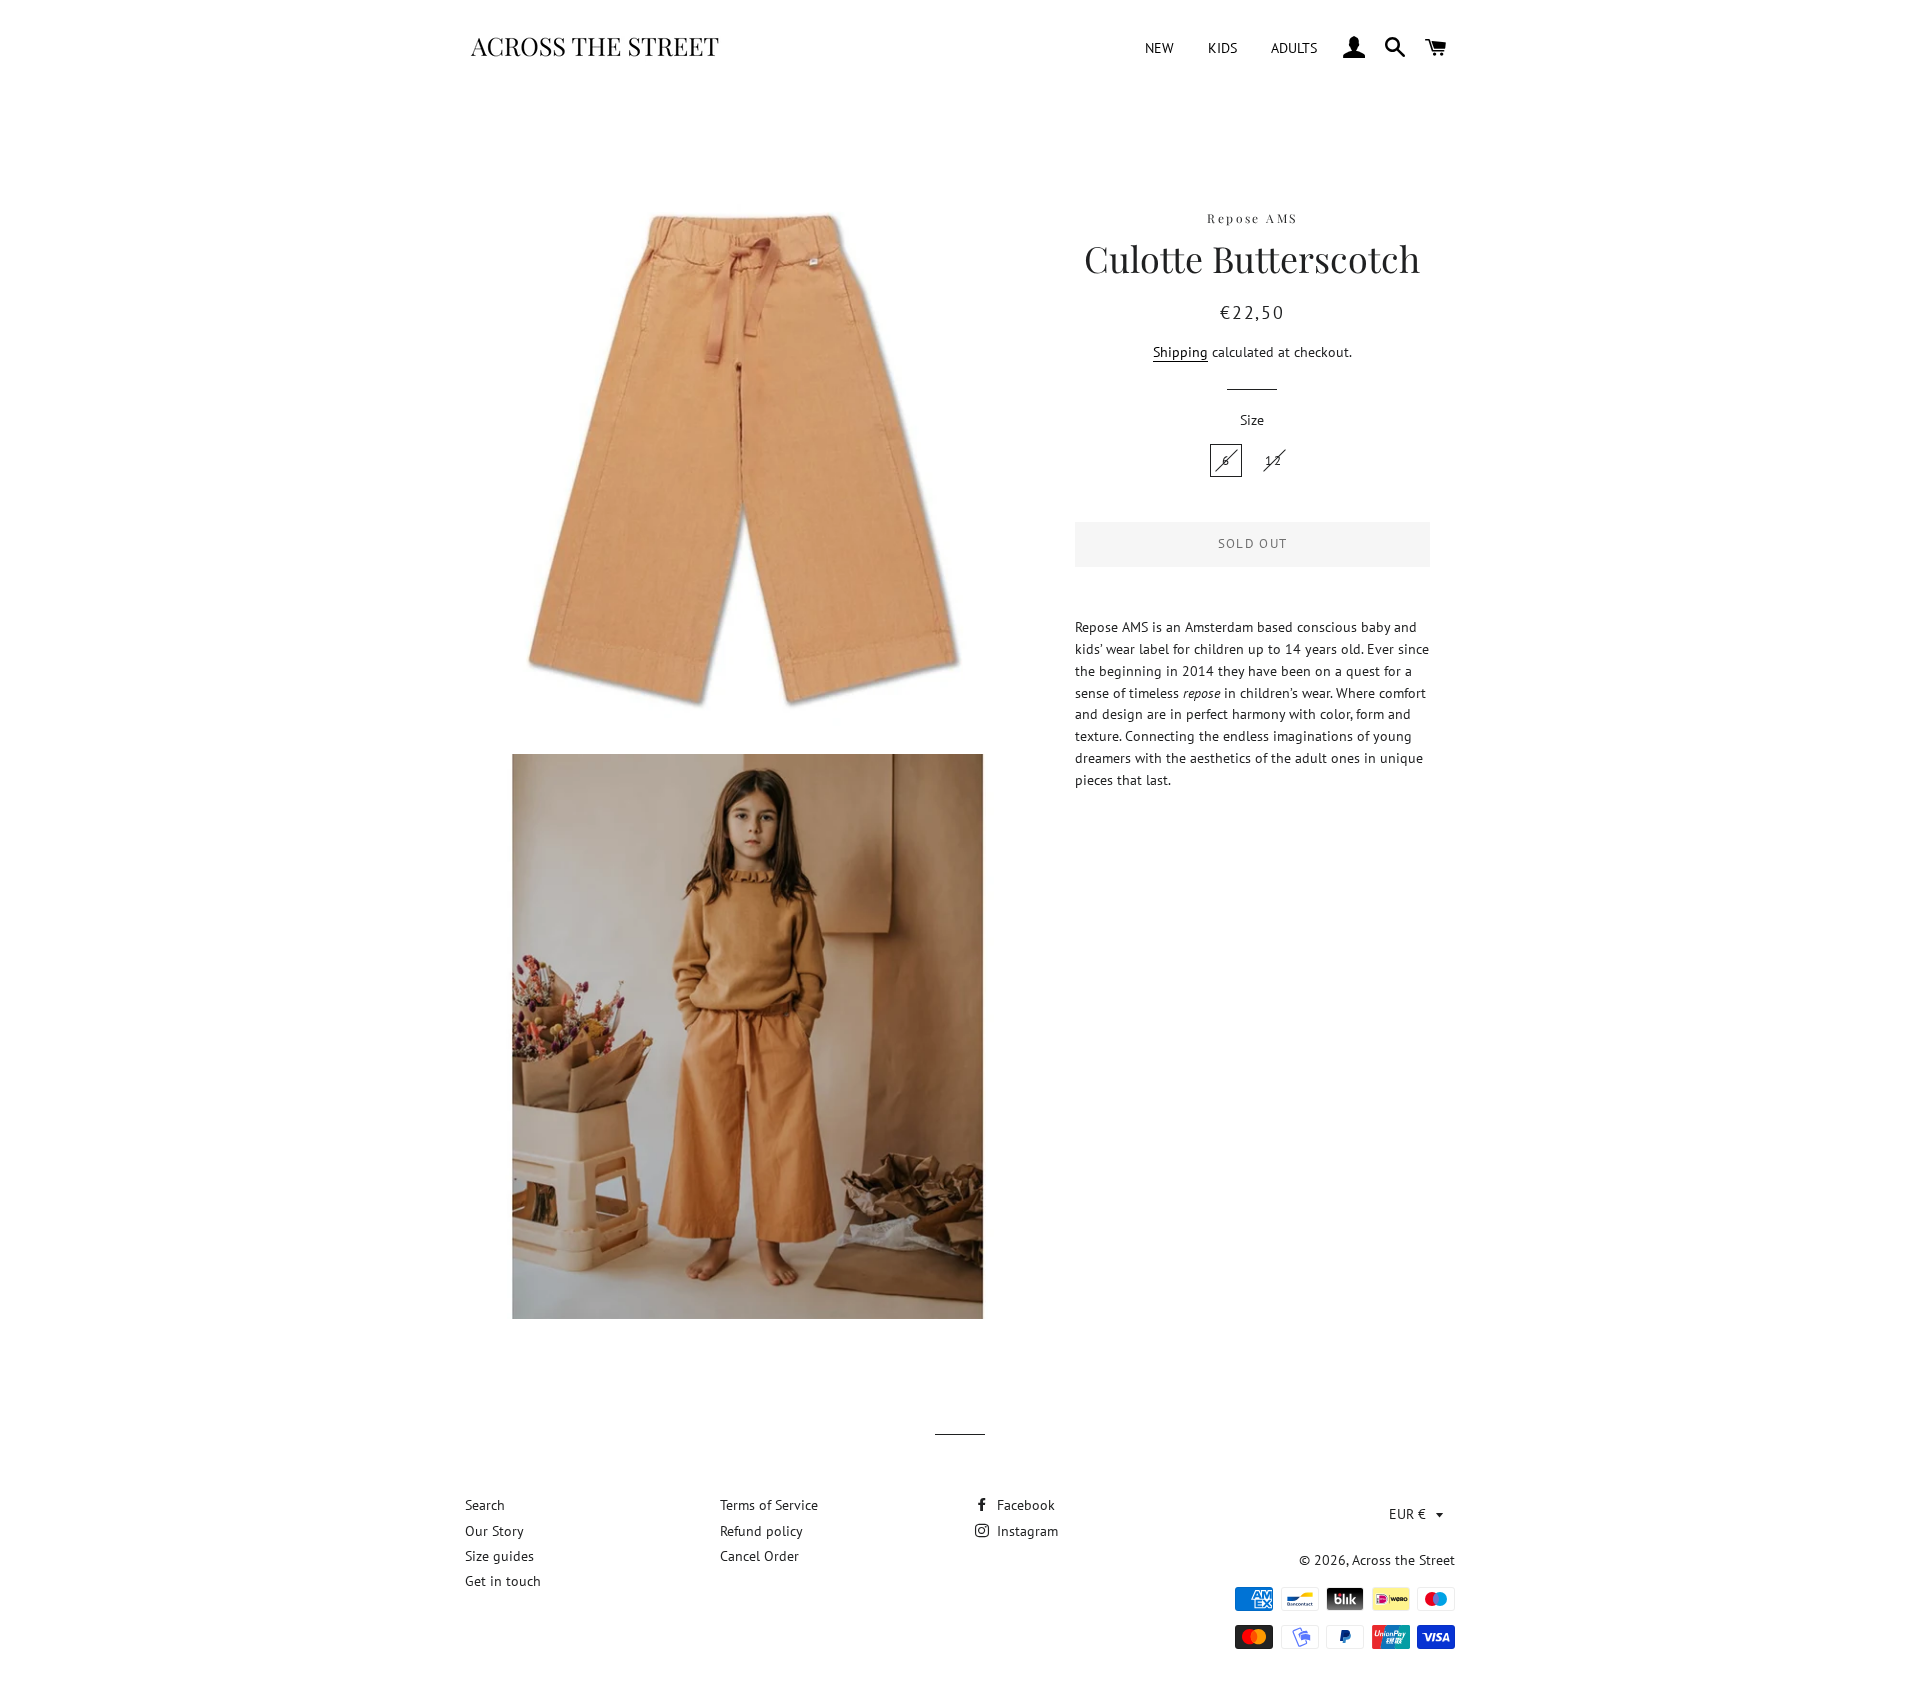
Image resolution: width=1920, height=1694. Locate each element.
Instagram (1025, 1531)
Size (1252, 420)
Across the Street (1403, 1560)
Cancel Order (759, 1556)
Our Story (494, 1531)
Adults (1294, 48)
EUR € (1407, 1514)
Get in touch (503, 1581)
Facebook (1024, 1505)
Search (485, 1505)
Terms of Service (769, 1505)
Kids (1222, 48)
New (1159, 48)
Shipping (1180, 352)
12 (1273, 460)
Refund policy (761, 1531)
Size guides (499, 1556)
